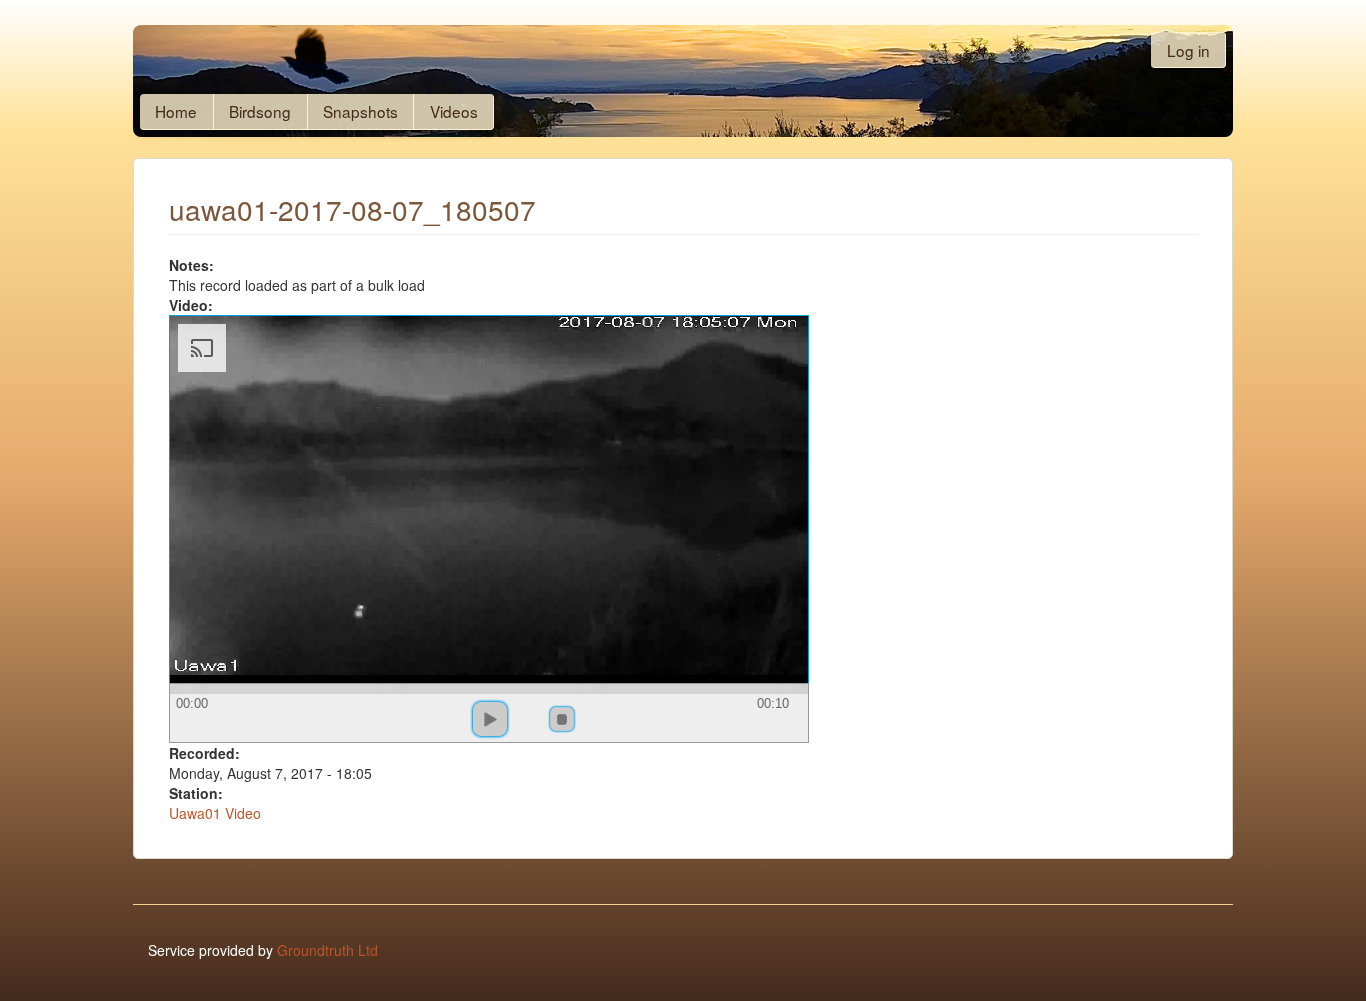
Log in (1188, 50)
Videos (454, 111)
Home (176, 111)
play (490, 719)
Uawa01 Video (215, 813)
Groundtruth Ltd (327, 950)
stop (562, 719)
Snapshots (360, 111)
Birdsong (260, 111)
